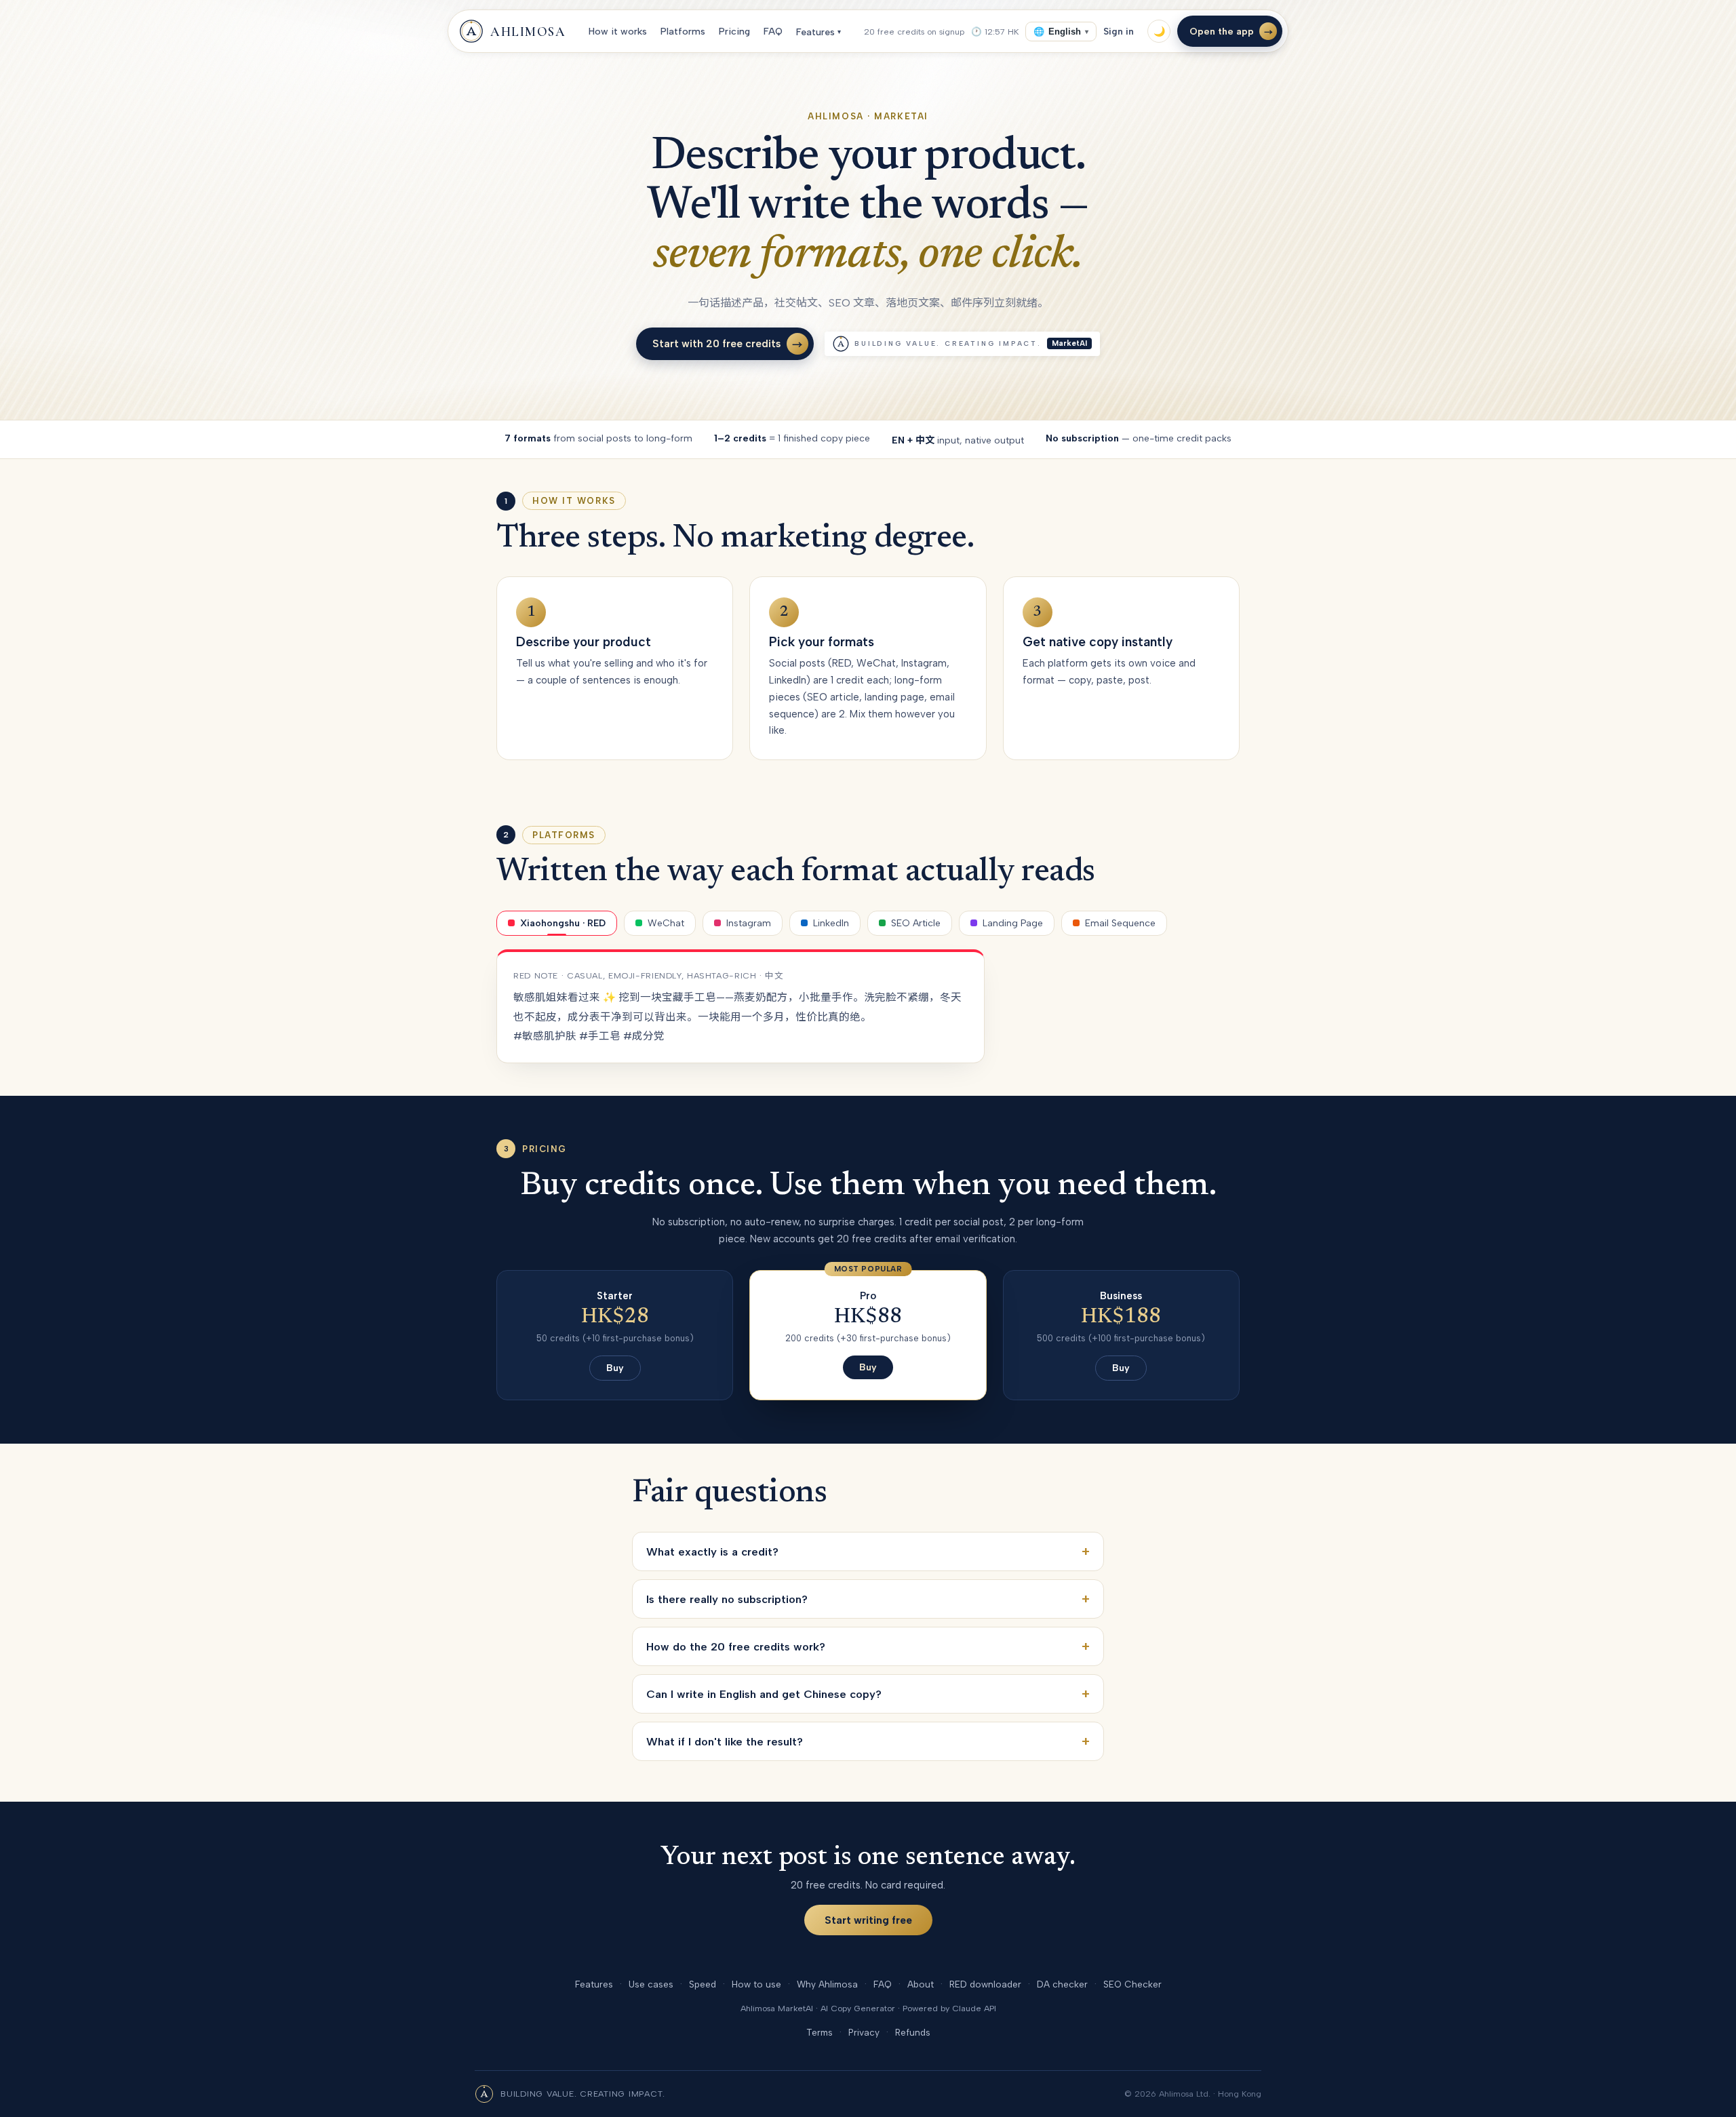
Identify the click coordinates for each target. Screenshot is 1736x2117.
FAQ (773, 32)
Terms (820, 2032)
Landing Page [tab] (1013, 923)
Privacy (864, 2032)
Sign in (1119, 31)
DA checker (1062, 1984)
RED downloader (985, 1984)
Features (818, 32)
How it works (618, 32)
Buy (615, 1368)
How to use (756, 1984)
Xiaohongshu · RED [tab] (563, 923)
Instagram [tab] (749, 923)
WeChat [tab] (666, 923)
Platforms (683, 32)
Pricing (734, 32)
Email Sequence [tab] (1120, 923)
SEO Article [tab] (916, 923)
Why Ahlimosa (827, 1984)
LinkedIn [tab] (831, 923)
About (921, 1984)
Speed (703, 1984)
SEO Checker (1132, 1984)
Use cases (651, 1984)
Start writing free (868, 1920)
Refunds (913, 2032)
